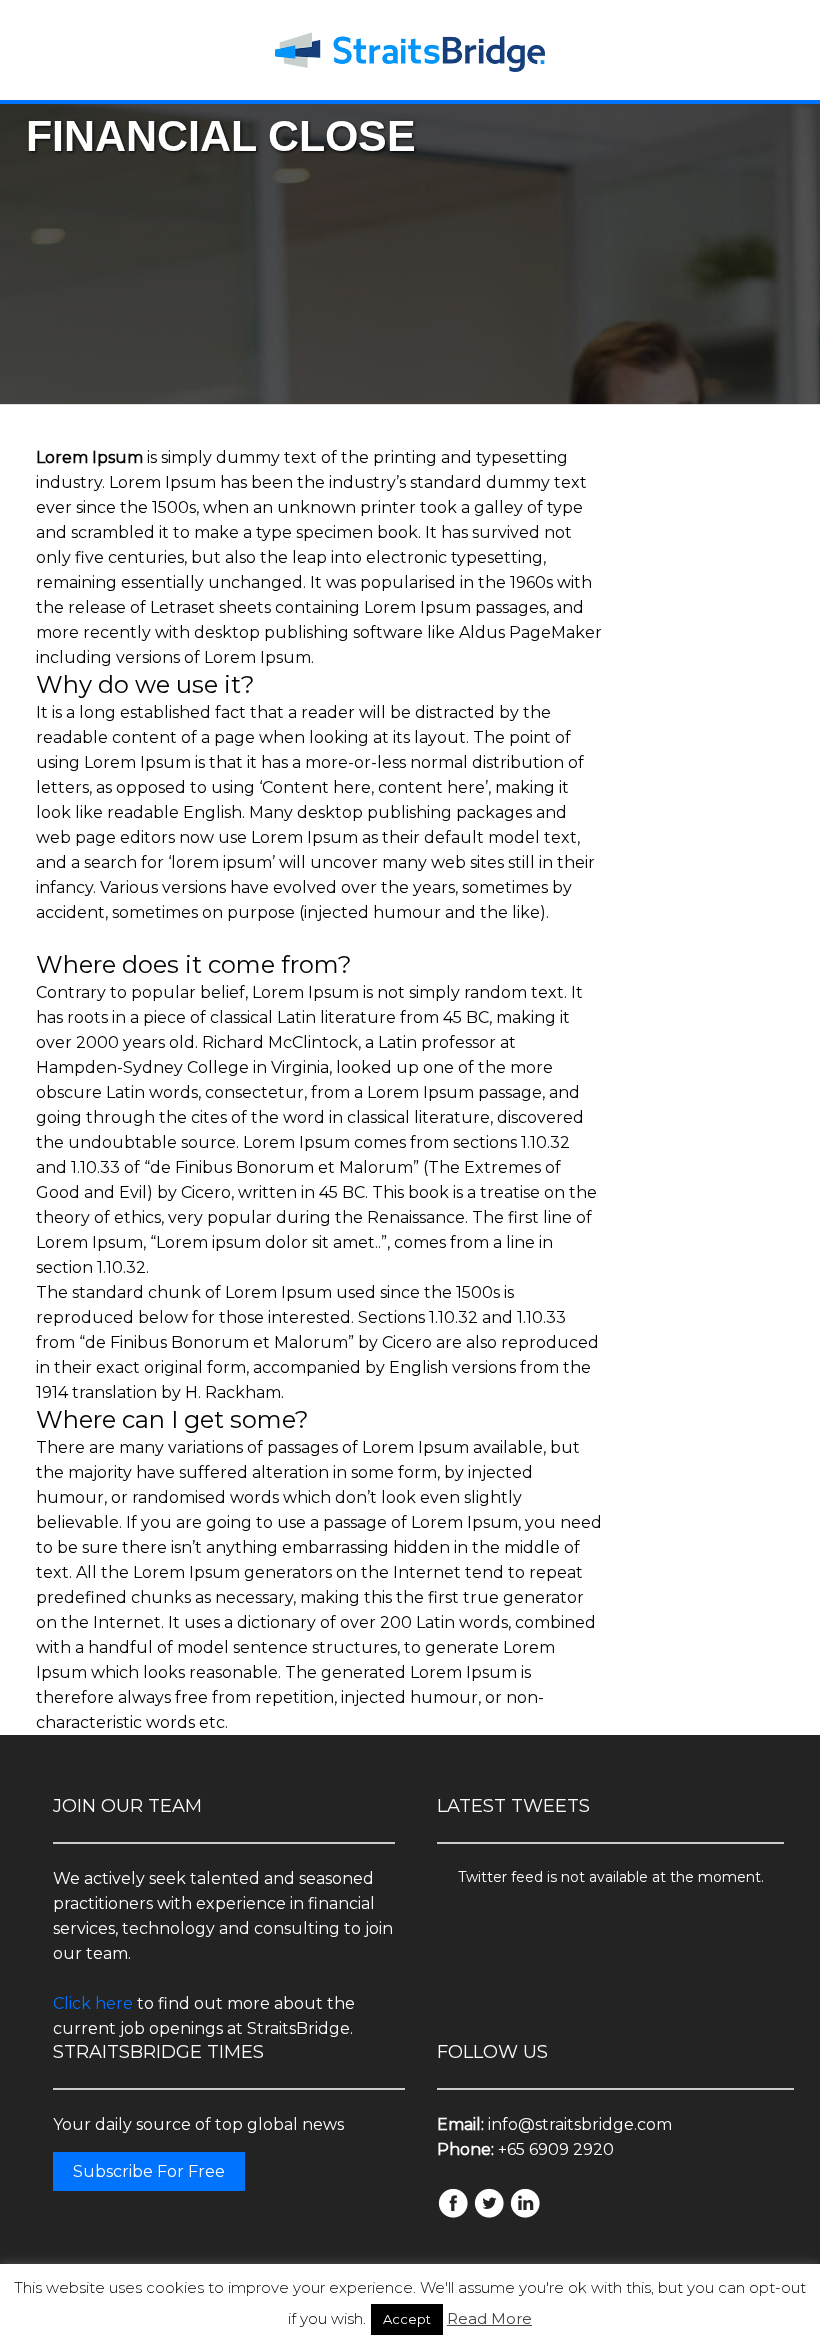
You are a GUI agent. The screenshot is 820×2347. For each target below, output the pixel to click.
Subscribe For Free (149, 2171)
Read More (489, 2318)
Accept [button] (407, 2319)
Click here (93, 2003)
